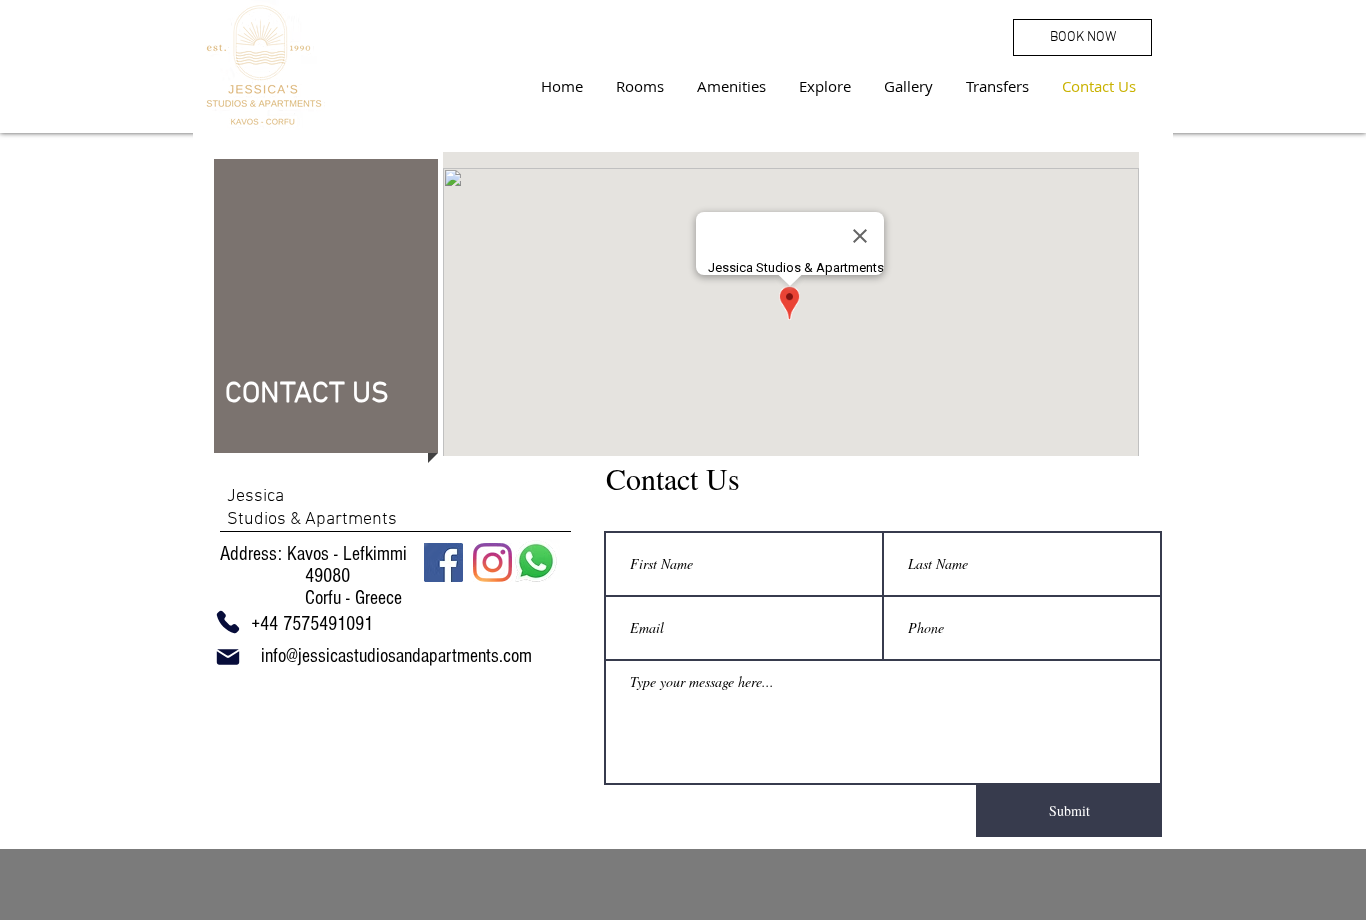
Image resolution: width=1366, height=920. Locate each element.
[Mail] (228, 657)
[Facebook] (443, 562)
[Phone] (228, 622)
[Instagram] (492, 562)
